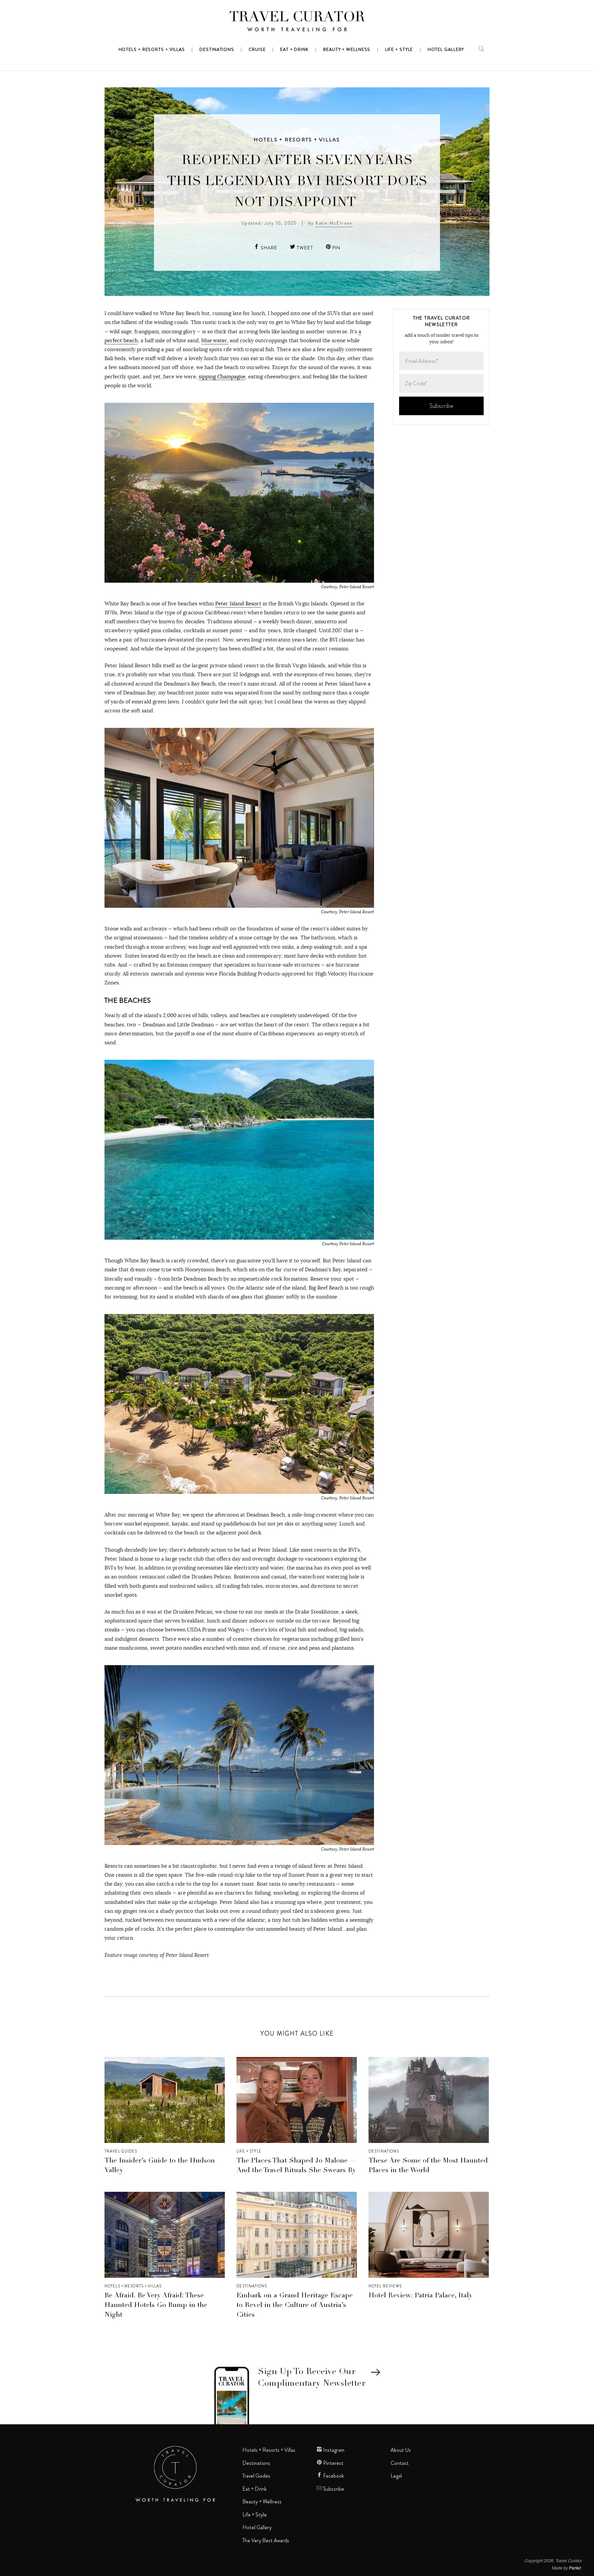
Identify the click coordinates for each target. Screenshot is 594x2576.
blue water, (215, 340)
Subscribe (333, 2489)
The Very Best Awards (266, 2541)
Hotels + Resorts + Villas (297, 140)
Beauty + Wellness (262, 2502)
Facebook (333, 2476)
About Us (401, 2450)
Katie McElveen (334, 223)
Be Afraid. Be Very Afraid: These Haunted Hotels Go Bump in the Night (156, 2306)
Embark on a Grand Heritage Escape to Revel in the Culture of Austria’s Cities (295, 2306)
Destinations (384, 2151)
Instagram (333, 2450)
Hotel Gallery (257, 2528)
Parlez (575, 2568)
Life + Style (249, 2151)
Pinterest (333, 2463)
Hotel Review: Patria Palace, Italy (420, 2296)
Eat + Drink (255, 2489)
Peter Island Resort (238, 603)
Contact (400, 2463)
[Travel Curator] (297, 23)
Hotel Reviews (385, 2286)
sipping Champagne (222, 376)
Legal (396, 2476)
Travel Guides (121, 2151)
